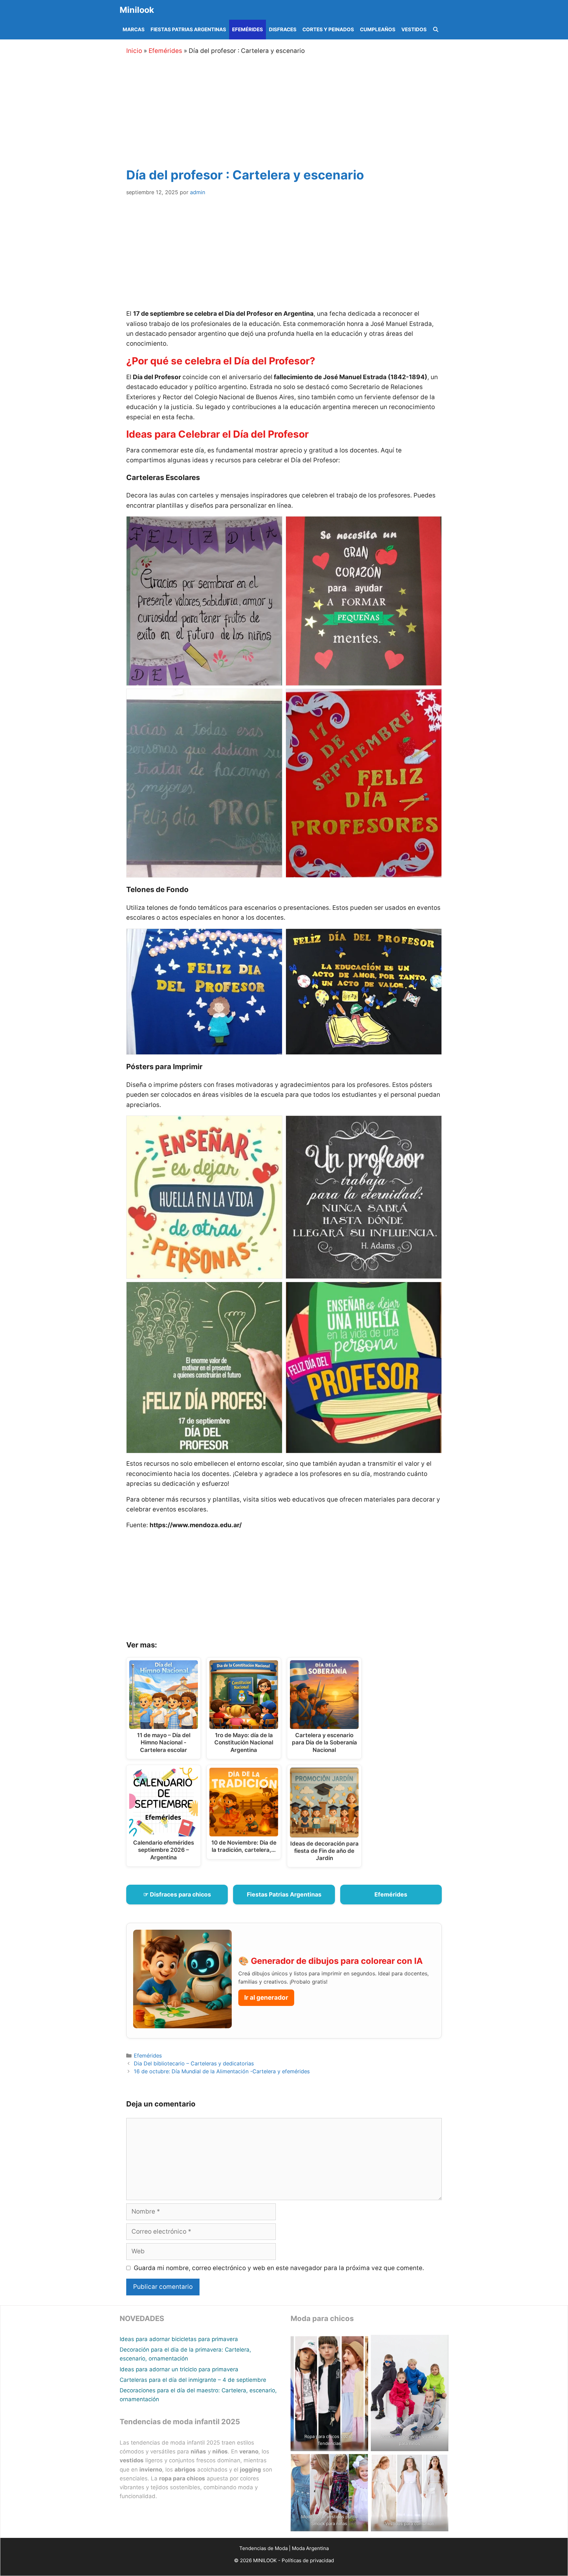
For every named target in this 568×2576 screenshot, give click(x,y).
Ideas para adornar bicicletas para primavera (179, 2339)
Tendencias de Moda (263, 2548)
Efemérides (248, 29)
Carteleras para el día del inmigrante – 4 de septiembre (193, 2380)
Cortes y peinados (328, 29)
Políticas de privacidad (308, 2560)
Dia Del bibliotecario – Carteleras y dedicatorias (194, 2063)
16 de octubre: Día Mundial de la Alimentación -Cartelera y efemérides (222, 2071)
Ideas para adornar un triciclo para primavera (179, 2369)
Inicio (134, 51)
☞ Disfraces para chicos (177, 1894)
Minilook (137, 10)
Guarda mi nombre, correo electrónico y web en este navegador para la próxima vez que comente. (279, 2268)
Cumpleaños (378, 29)
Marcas (134, 29)
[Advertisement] (292, 110)
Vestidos (414, 29)
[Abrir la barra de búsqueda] (436, 30)
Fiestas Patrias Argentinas (188, 29)
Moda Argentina (310, 2548)
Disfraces (283, 29)
